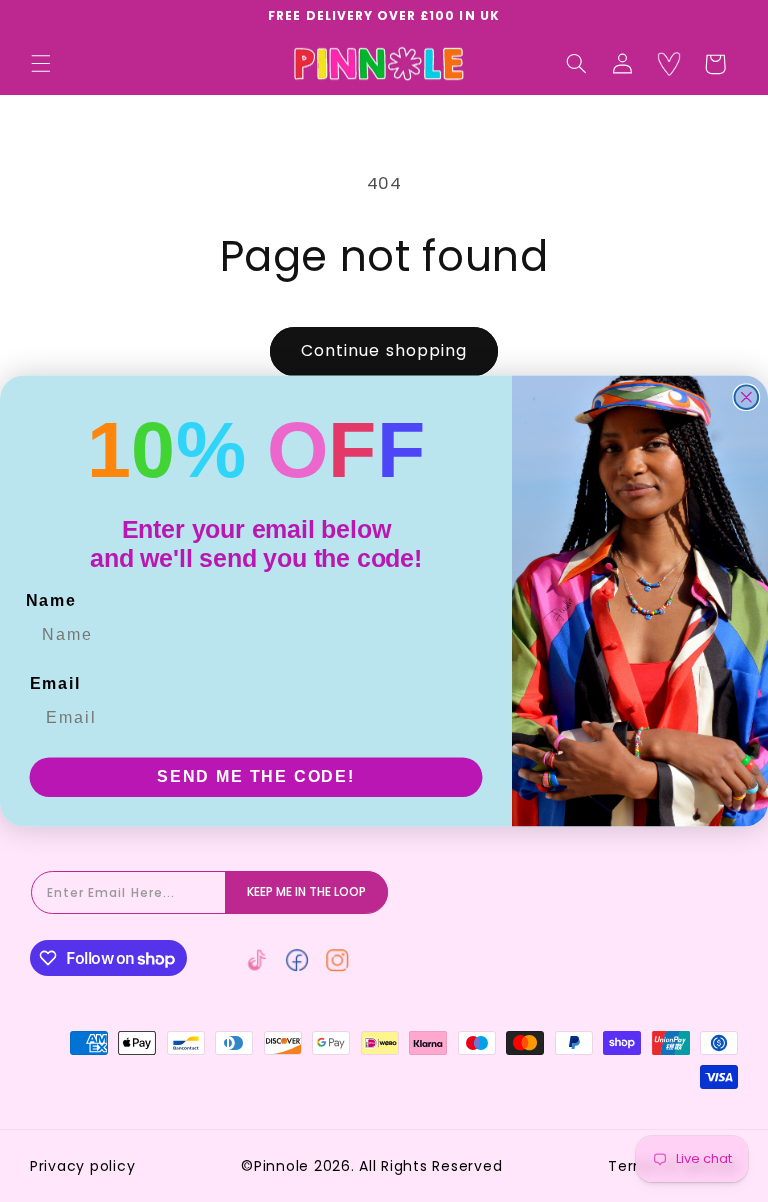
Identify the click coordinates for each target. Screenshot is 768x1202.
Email (55, 683)
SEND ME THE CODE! (256, 776)
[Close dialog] (747, 397)
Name (51, 600)
